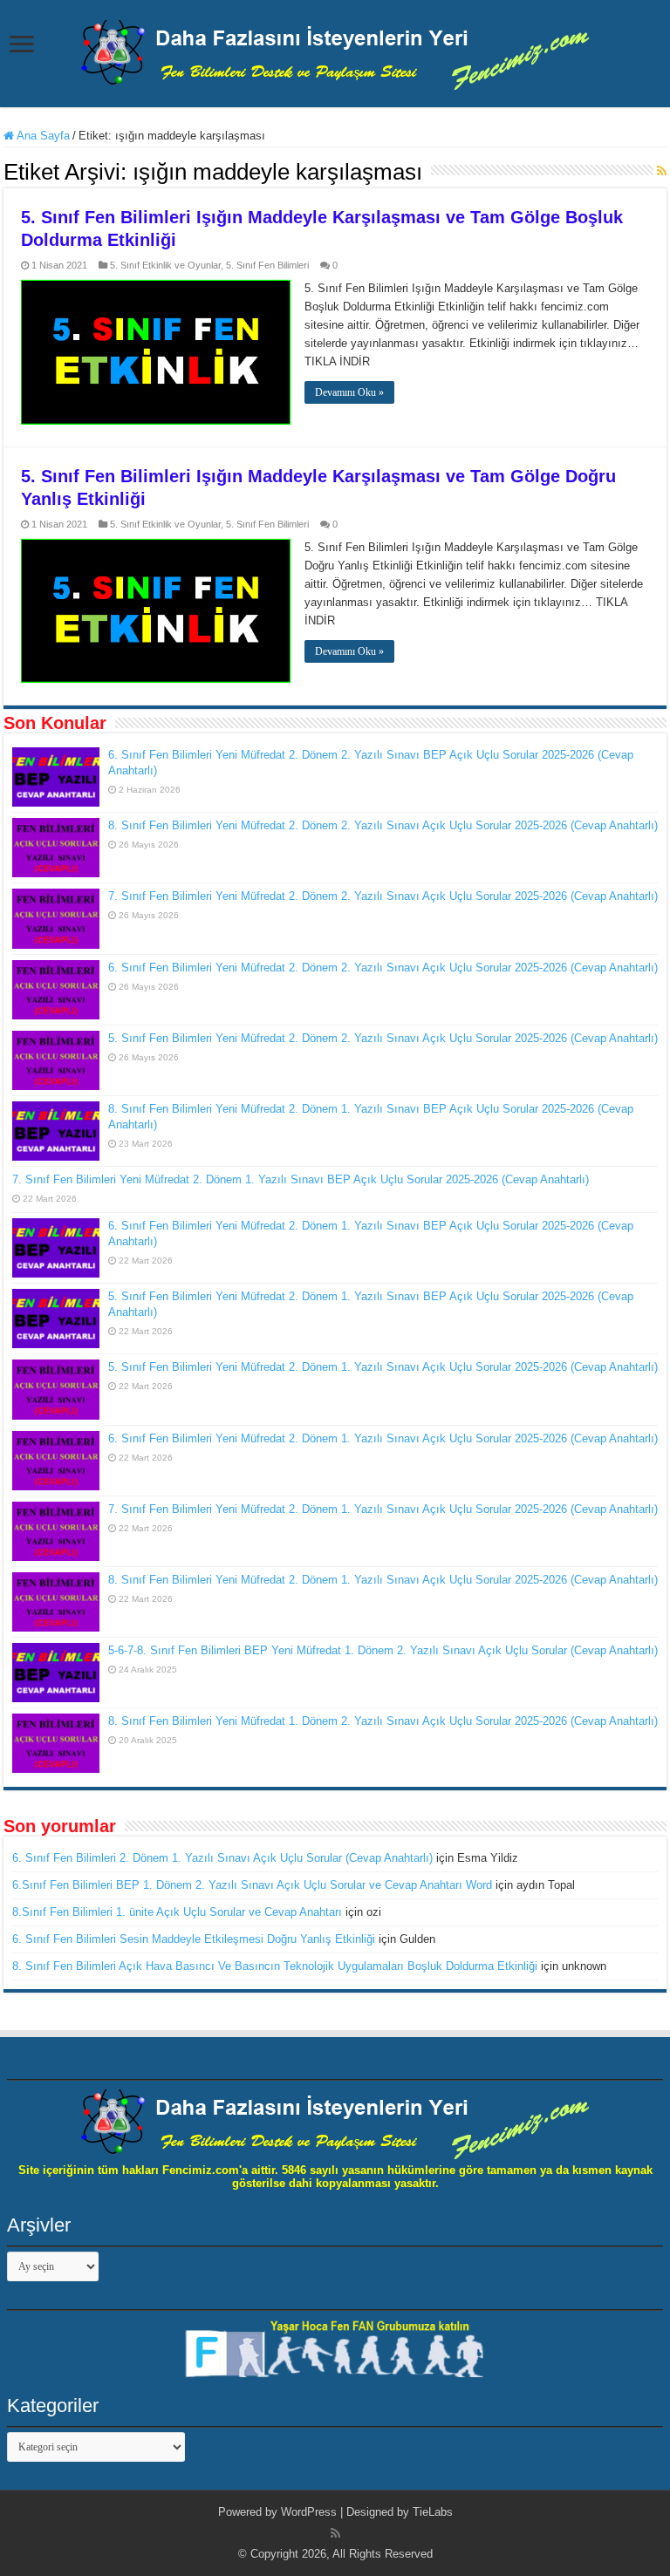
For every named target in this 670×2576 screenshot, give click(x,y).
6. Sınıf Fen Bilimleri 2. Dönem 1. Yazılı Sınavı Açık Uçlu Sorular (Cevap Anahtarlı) (222, 1858)
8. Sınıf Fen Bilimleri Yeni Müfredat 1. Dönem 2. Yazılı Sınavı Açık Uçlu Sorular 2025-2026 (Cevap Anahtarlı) (383, 1721)
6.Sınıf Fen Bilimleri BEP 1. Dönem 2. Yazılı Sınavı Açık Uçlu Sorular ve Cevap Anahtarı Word (252, 1885)
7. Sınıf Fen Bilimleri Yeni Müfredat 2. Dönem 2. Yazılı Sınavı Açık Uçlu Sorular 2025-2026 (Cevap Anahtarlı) (383, 896)
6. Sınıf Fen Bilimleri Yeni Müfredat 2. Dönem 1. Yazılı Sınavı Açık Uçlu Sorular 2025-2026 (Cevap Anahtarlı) (383, 1438)
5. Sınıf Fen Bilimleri (267, 265)
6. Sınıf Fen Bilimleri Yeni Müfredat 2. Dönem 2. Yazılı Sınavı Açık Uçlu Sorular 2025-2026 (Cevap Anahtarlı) (383, 968)
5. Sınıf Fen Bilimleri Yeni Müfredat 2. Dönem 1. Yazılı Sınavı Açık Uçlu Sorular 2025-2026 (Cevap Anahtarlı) (383, 1367)
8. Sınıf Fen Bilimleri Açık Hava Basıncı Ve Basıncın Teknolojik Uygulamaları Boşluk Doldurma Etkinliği (275, 1966)
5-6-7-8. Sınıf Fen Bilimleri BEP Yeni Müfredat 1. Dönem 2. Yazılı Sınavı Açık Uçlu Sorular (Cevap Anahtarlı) (383, 1650)
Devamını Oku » (349, 392)
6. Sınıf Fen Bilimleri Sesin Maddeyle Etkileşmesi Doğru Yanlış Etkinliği (194, 1939)
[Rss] (335, 2533)
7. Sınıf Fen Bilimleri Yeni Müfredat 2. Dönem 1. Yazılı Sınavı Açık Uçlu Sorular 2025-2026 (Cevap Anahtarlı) (383, 1509)
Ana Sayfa (42, 136)
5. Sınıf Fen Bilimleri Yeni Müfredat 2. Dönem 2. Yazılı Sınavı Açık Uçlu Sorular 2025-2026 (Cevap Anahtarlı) (383, 1038)
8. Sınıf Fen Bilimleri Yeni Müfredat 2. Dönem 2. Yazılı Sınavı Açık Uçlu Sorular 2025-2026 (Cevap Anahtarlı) (383, 825)
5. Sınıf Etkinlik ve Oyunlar (165, 265)
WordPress (309, 2512)
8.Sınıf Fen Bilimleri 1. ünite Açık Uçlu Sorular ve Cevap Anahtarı (177, 1912)
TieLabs (433, 2512)
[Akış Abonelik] (662, 171)
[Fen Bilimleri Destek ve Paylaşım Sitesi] (335, 51)
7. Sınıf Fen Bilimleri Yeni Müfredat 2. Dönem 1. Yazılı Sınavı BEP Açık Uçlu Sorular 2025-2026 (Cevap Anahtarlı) (301, 1179)
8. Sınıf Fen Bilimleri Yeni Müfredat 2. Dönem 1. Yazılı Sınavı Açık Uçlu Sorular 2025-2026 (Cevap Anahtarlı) (383, 1580)
